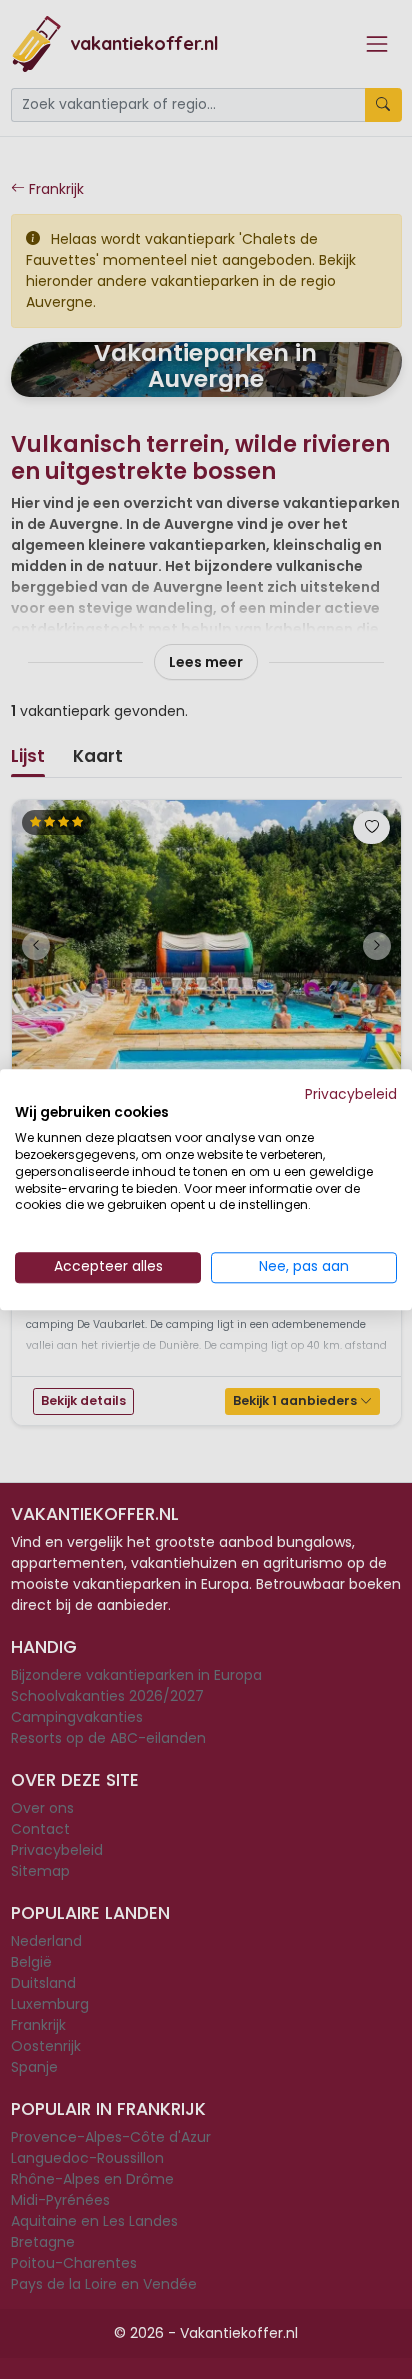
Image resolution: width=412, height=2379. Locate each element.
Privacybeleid (351, 1094)
